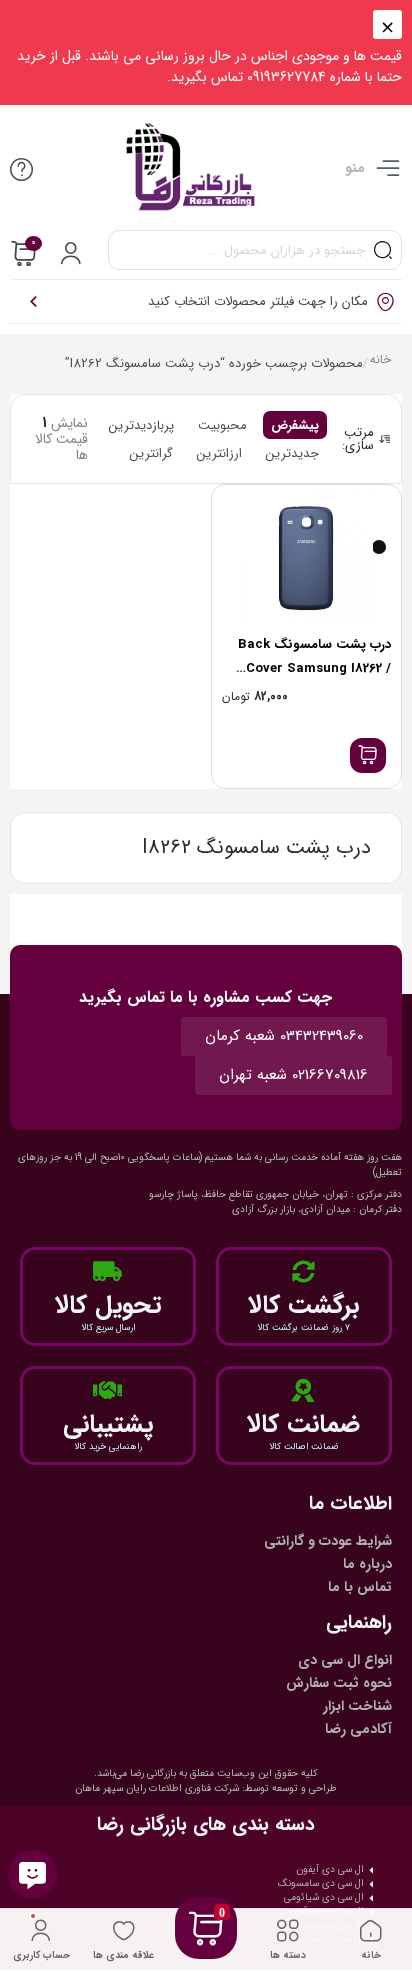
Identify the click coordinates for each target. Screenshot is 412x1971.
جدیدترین (292, 453)
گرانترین (151, 453)
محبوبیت (222, 425)
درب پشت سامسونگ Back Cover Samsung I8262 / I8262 (314, 668)
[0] (206, 1952)
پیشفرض (295, 425)
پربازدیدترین (141, 425)
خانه (381, 361)
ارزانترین (219, 453)
